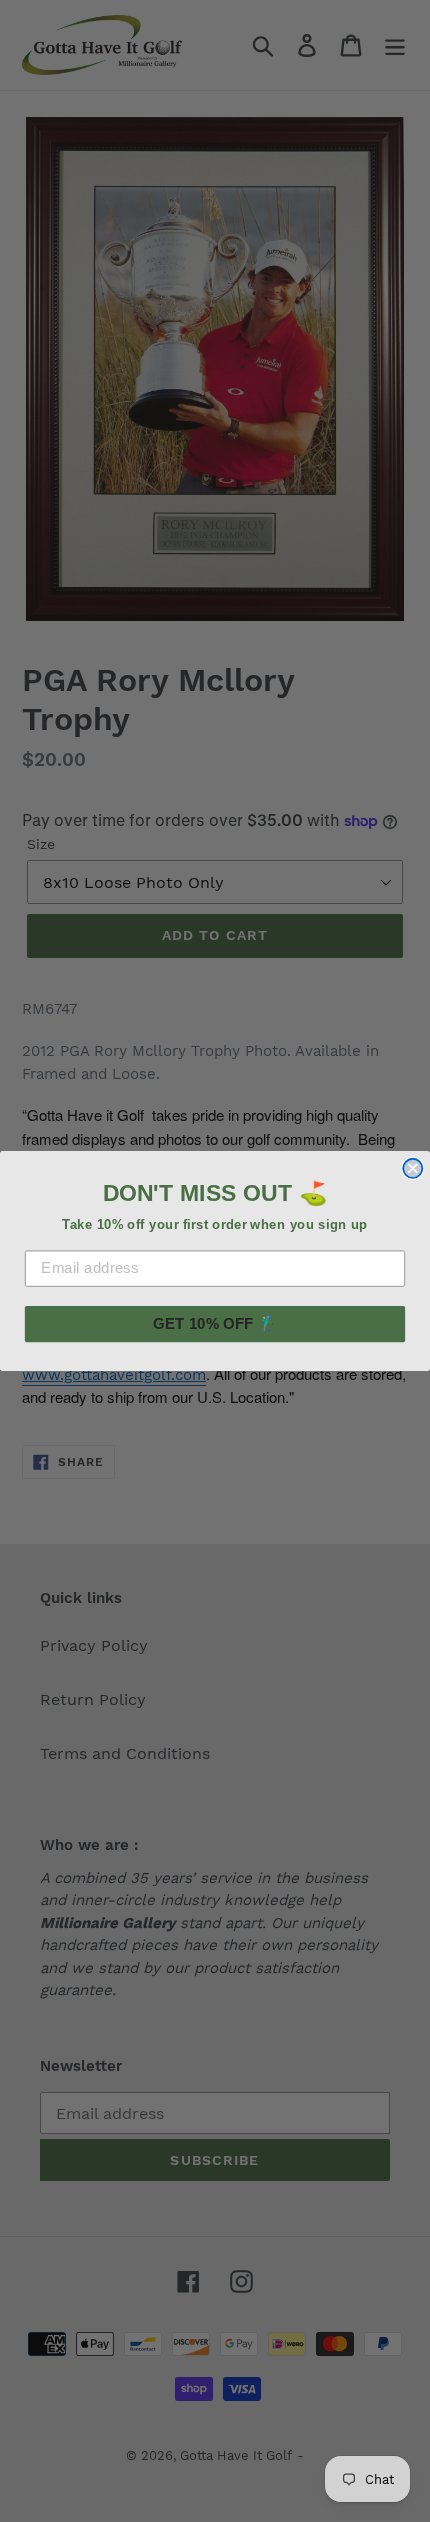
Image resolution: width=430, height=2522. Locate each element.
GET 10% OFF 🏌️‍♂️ (214, 1323)
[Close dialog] (412, 1168)
